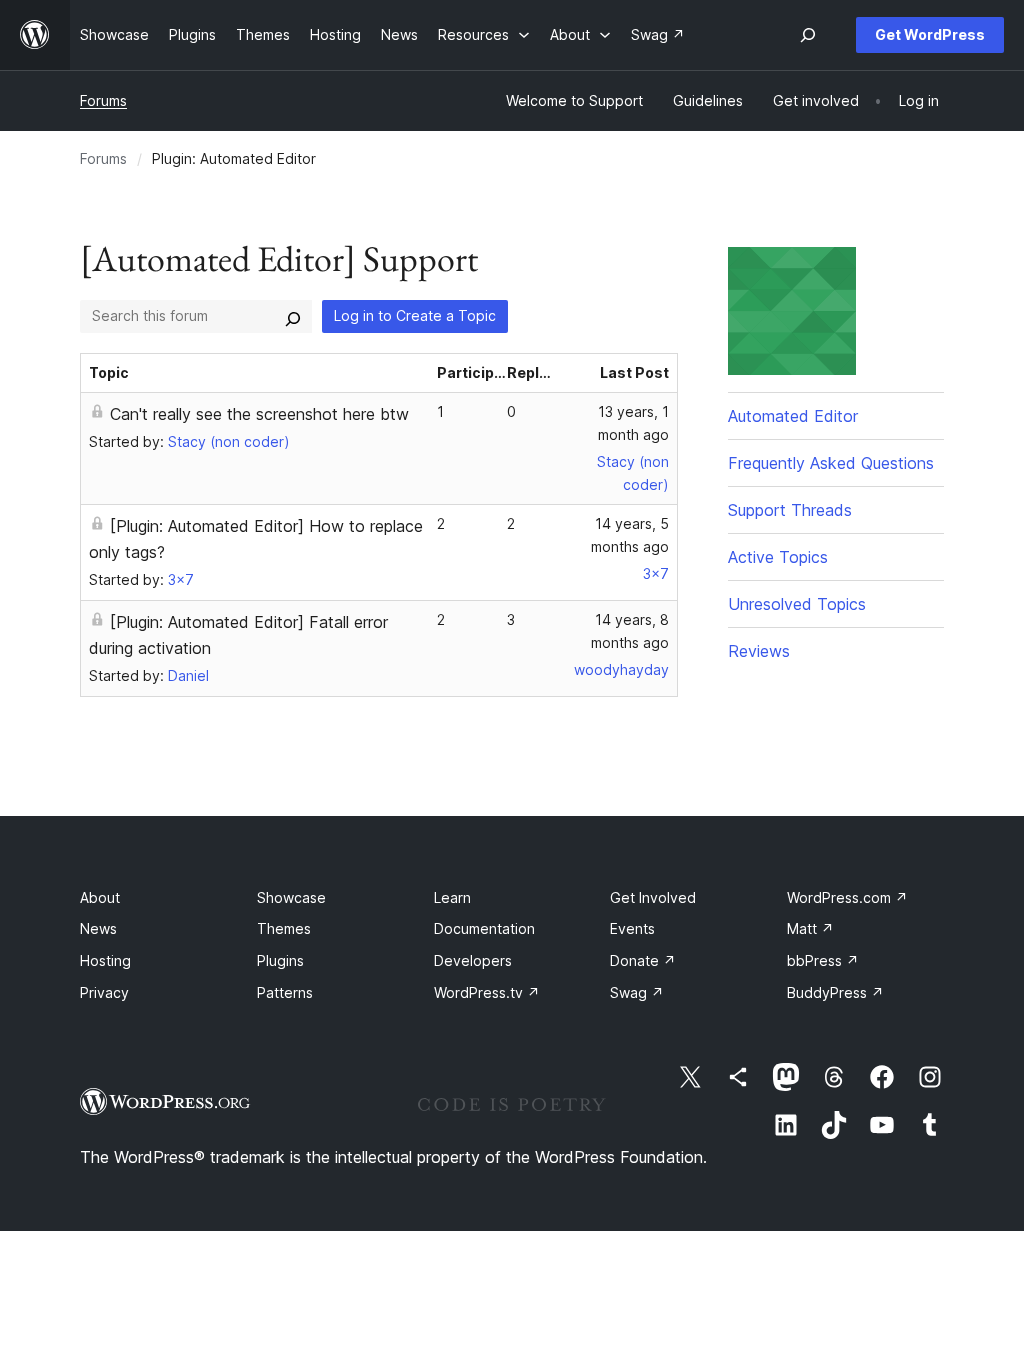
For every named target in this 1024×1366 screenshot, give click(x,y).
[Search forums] (293, 316)
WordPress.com (847, 897)
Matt (810, 928)
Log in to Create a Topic (415, 315)
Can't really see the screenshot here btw (259, 414)
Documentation (484, 928)
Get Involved (653, 897)
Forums (103, 100)
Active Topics (778, 557)
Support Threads (790, 510)
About (100, 897)
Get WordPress (930, 34)
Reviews (759, 651)
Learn (452, 897)
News (98, 928)
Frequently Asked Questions (831, 463)
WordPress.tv (487, 992)
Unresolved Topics (797, 604)
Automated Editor (793, 416)
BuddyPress (835, 992)
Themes (284, 928)
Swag (637, 992)
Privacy (104, 992)
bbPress (823, 960)
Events (632, 928)
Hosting (105, 960)
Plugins (280, 960)
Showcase (291, 897)
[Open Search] (808, 35)
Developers (473, 960)
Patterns (285, 992)
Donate (643, 960)
